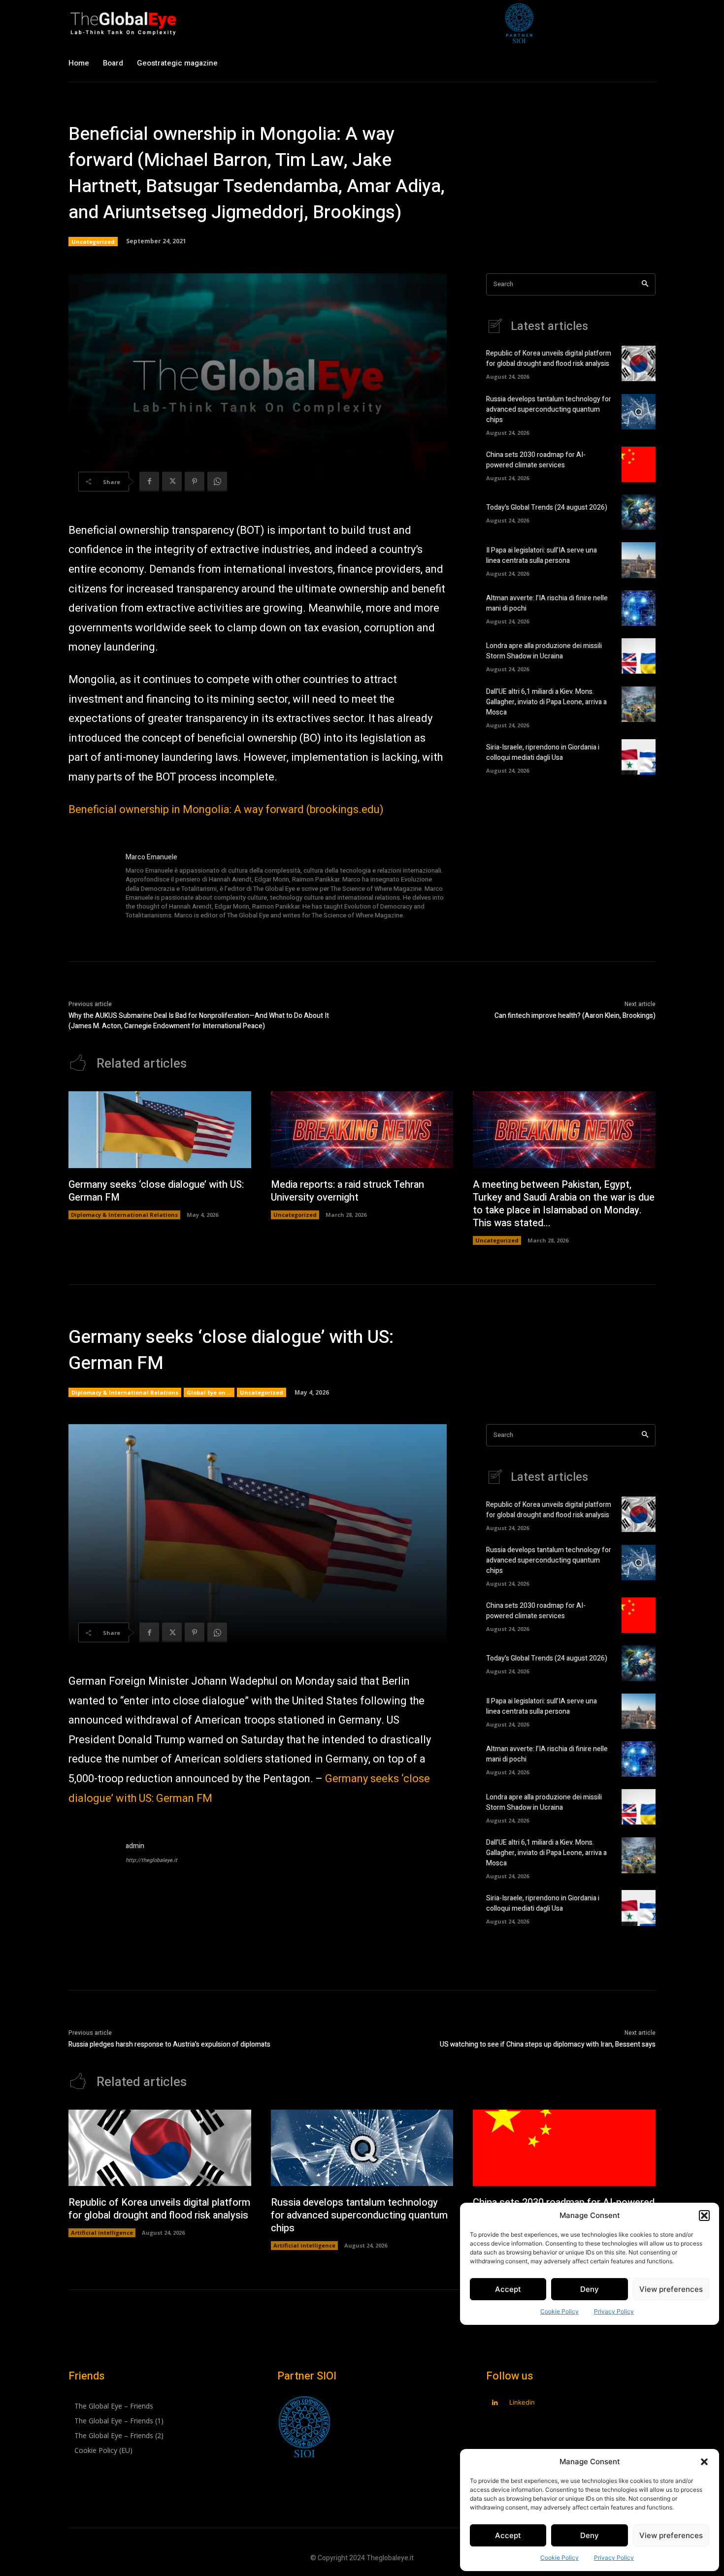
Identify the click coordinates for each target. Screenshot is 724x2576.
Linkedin (522, 2402)
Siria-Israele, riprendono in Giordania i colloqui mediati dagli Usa (543, 752)
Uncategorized (93, 242)
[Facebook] (149, 482)
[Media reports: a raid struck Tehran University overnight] (362, 1130)
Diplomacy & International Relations (124, 1215)
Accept (508, 2535)
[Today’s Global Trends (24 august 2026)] (639, 512)
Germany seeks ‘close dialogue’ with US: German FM (156, 1191)
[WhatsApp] (217, 482)
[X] (172, 482)
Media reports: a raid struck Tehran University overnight (347, 1191)
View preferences (671, 2535)
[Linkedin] (495, 2403)
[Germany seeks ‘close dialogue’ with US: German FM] (160, 1130)
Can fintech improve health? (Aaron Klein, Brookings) (575, 1016)
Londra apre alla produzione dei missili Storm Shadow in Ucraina (544, 651)
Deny (590, 2535)
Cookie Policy (559, 2558)
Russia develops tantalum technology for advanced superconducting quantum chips (549, 409)
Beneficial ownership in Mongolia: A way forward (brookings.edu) (226, 810)
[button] (704, 2462)
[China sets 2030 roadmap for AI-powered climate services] (639, 464)
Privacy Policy (614, 2558)
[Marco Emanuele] (92, 887)
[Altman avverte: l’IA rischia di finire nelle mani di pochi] (639, 608)
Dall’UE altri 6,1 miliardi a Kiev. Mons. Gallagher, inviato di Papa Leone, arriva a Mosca (546, 702)
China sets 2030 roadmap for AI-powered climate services (536, 460)
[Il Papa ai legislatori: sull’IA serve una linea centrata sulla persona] (639, 560)
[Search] (645, 284)
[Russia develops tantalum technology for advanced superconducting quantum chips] (639, 412)
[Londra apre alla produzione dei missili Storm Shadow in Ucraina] (639, 656)
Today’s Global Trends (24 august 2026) (547, 507)
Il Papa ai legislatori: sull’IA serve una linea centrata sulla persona (542, 555)
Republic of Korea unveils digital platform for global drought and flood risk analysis (549, 359)
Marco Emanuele (151, 857)
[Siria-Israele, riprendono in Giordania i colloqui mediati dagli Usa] (639, 757)
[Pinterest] (195, 482)
